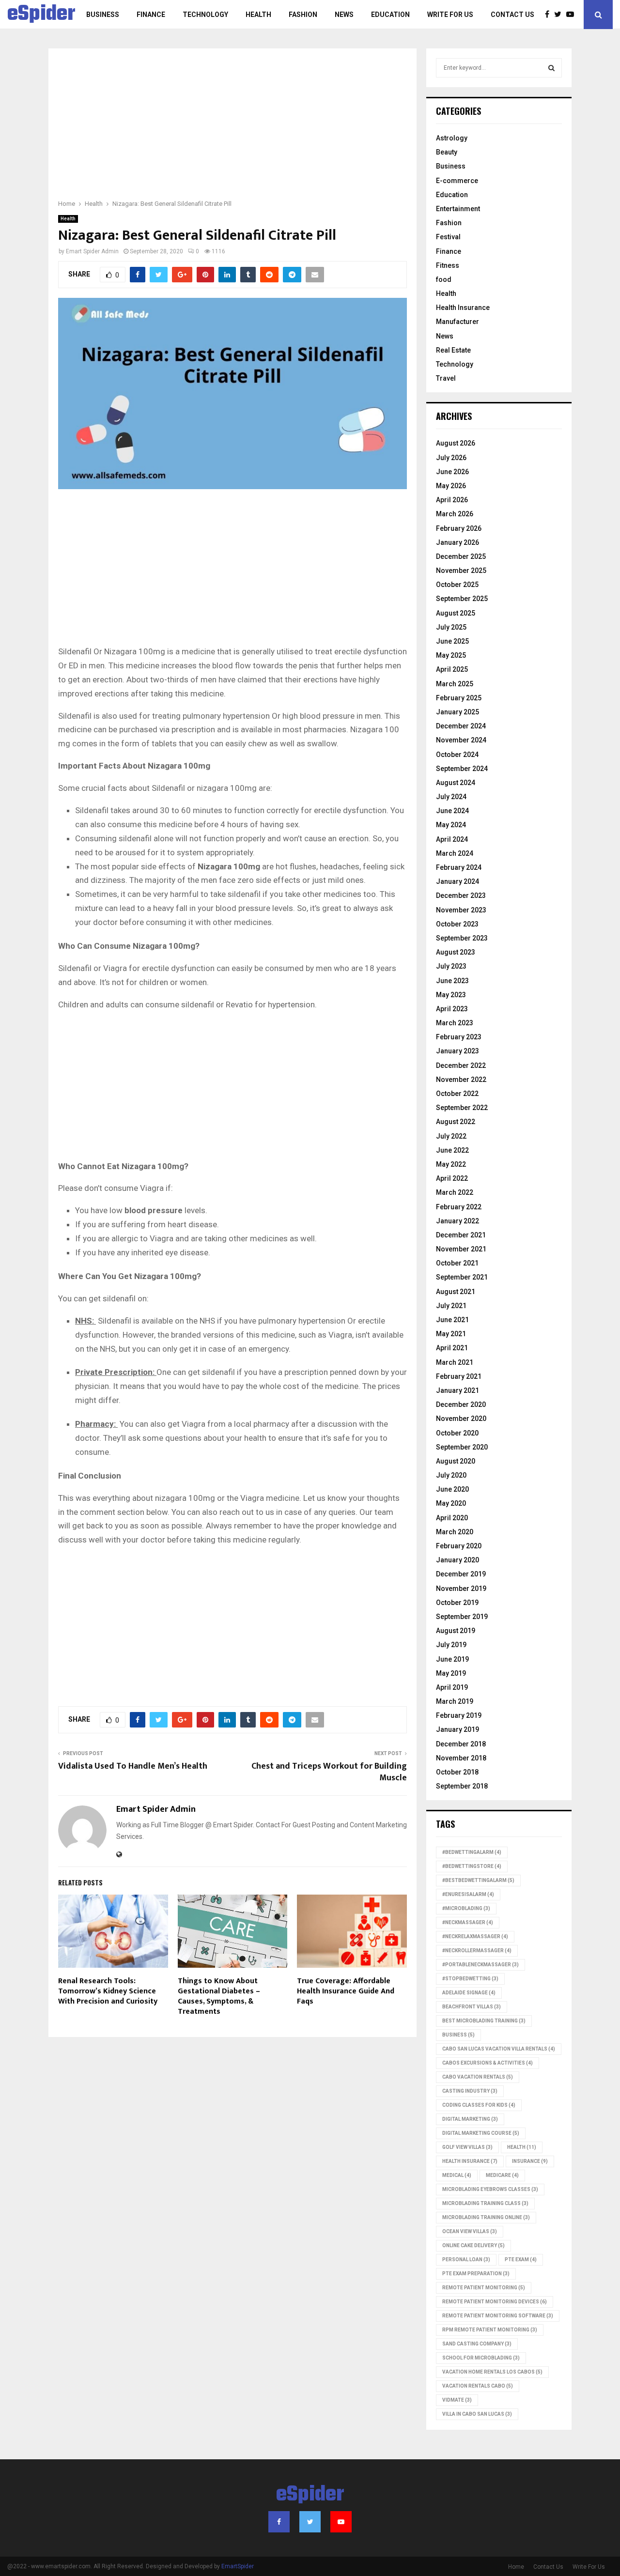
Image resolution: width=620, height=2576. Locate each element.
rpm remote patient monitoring (490, 2330)
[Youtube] (573, 15)
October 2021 (457, 1263)
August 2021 (456, 1292)
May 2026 (451, 486)
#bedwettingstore (472, 1866)
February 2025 (459, 698)
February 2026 (459, 528)
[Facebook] (550, 15)
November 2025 (461, 571)
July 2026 (451, 458)
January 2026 (457, 542)
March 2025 (455, 684)
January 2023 (457, 1051)
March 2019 (455, 1701)
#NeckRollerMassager (477, 1951)
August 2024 (456, 783)
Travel (446, 378)
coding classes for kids (479, 2105)
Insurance (530, 2161)
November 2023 (461, 910)
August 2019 (456, 1631)
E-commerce (457, 181)
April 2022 (452, 1178)
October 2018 (457, 1772)
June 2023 (452, 981)
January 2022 (457, 1221)
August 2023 (456, 952)
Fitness (448, 265)
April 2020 (452, 1518)
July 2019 (451, 1645)
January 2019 (457, 1729)
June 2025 (452, 641)
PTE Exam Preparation (476, 2274)
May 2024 (451, 825)
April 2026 (452, 500)
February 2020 (459, 1546)
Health (258, 15)
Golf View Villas (467, 2147)
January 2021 (457, 1390)
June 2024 (452, 811)
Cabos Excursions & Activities (488, 2063)
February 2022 (459, 1207)
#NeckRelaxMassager (475, 1936)
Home (516, 2567)
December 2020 (461, 1404)
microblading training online (486, 2217)
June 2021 (452, 1320)
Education (390, 15)
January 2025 (457, 712)
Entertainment (458, 209)
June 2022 (452, 1150)
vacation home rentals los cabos (492, 2372)
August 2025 (456, 613)
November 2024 (461, 740)
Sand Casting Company (477, 2344)
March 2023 (455, 1023)
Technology (205, 15)
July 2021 (451, 1306)
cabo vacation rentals (478, 2077)
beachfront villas (472, 2007)
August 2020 (456, 1461)
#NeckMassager (468, 1922)
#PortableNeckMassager (480, 1965)
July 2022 (451, 1136)
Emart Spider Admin (92, 251)
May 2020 (451, 1503)
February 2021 (459, 1376)
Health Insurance (463, 308)
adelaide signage (469, 1993)
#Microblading (466, 1908)
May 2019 (451, 1673)
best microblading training (484, 2021)
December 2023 (461, 895)
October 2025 (457, 585)
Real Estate (453, 350)
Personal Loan (466, 2260)
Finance (151, 15)
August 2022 (456, 1122)
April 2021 (452, 1348)
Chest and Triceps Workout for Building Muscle (329, 1772)
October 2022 (457, 1094)
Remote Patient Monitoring (484, 2288)
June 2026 (452, 472)
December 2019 (461, 1574)
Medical (457, 2175)
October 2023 (457, 924)
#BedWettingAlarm (472, 1852)
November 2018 (461, 1758)
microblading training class (485, 2203)
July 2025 (451, 627)
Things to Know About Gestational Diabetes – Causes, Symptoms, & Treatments (219, 1996)
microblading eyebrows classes (490, 2189)
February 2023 (459, 1037)
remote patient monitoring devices (495, 2302)
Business (103, 15)
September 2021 (462, 1277)
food (444, 279)
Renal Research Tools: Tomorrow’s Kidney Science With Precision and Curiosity (108, 1991)
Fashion (303, 15)
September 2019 (462, 1617)
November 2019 (461, 1589)
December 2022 (461, 1065)
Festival (448, 237)
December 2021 (461, 1235)
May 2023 (451, 995)
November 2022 (461, 1080)
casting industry (470, 2091)
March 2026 (455, 514)
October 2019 (457, 1603)
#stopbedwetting (470, 1979)
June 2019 (452, 1659)
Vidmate (457, 2400)
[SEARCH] (551, 68)
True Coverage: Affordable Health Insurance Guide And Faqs (346, 1991)
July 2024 (451, 797)
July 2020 (451, 1475)
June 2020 (452, 1489)
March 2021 (455, 1362)
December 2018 (461, 1744)
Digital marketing (470, 2119)
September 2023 (462, 938)
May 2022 (451, 1164)
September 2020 (462, 1447)
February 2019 (459, 1715)
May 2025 (451, 655)
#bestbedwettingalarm (478, 1880)
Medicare (502, 2175)
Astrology (452, 138)
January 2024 (457, 881)
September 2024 (462, 769)
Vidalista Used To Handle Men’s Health (134, 1766)
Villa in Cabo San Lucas (477, 2414)
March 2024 (455, 853)
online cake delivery (473, 2245)
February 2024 (459, 867)
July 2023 (451, 966)
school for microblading (481, 2358)
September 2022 (462, 1108)
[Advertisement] (232, 130)
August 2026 (456, 443)
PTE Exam (521, 2260)
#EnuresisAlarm (468, 1894)
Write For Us (450, 15)
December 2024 (461, 726)
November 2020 (461, 1419)
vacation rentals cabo (478, 2386)
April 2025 (452, 669)
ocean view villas (470, 2231)
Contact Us (512, 15)
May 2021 (451, 1334)
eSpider (41, 15)
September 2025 (462, 599)
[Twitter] (560, 15)
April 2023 (452, 1009)
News (344, 15)
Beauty (447, 152)
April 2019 (452, 1687)
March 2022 (455, 1192)
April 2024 (452, 839)
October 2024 (457, 755)
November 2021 (461, 1249)
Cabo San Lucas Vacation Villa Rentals (499, 2049)
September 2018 (462, 1786)
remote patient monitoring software (498, 2316)
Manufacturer (457, 322)
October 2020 (457, 1433)
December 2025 (461, 556)
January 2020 (457, 1560)
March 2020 (455, 1532)
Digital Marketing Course (481, 2133)
